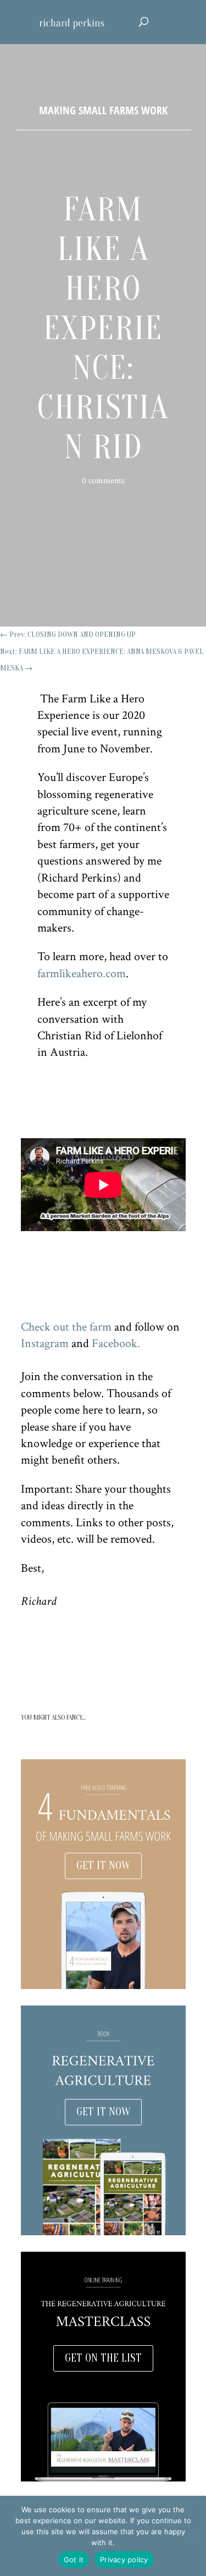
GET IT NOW (103, 1866)
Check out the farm (66, 1327)
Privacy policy (124, 2560)
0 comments (103, 481)
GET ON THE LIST (103, 2358)
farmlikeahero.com (82, 974)
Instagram (45, 1344)
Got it (74, 2560)
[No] (192, 2536)
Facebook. (116, 1344)
